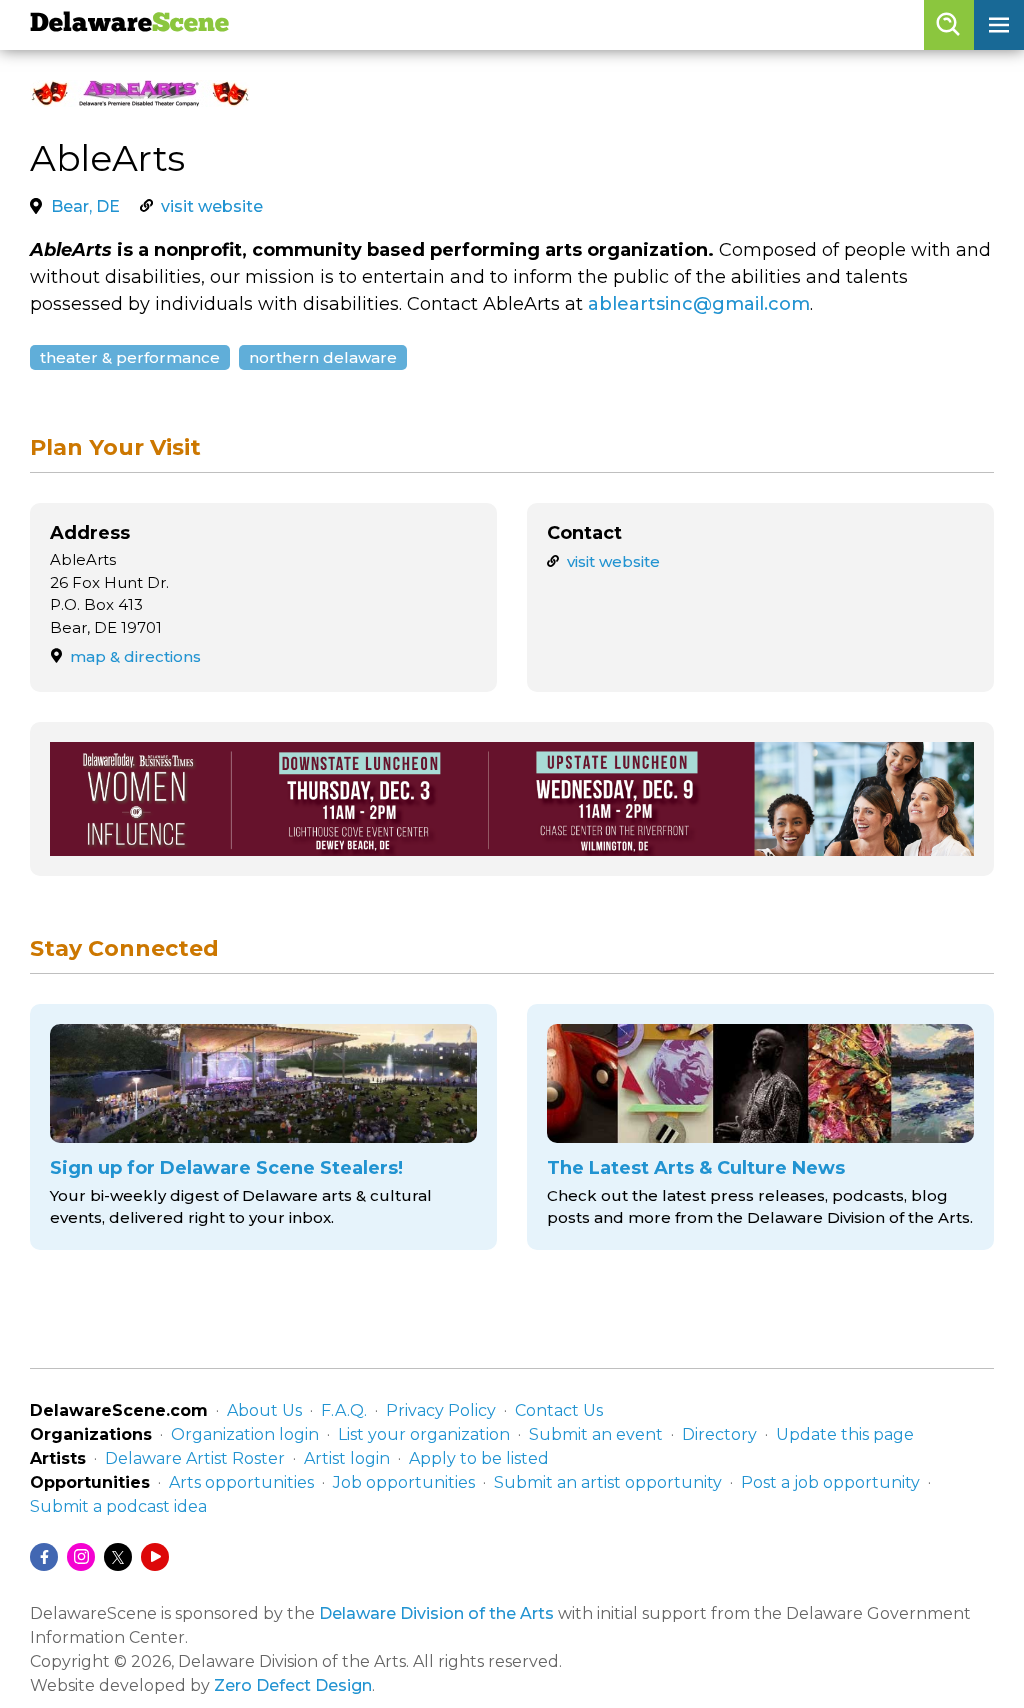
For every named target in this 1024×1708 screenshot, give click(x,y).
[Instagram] (81, 1557)
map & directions (135, 656)
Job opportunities (404, 1482)
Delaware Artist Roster (195, 1458)
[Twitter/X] (118, 1557)
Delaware (129, 24)
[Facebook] (44, 1557)
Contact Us (559, 1410)
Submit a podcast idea (118, 1506)
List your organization (424, 1434)
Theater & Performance (130, 357)
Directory (719, 1434)
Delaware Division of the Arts (436, 1613)
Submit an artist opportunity (608, 1482)
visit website (212, 206)
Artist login (347, 1458)
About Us (264, 1410)
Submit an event (596, 1434)
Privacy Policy (441, 1410)
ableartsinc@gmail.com (699, 304)
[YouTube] (155, 1557)
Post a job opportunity (830, 1482)
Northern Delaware (323, 357)
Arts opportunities (241, 1482)
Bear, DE (85, 206)
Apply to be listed (479, 1458)
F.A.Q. (344, 1410)
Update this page (845, 1434)
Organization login (245, 1434)
